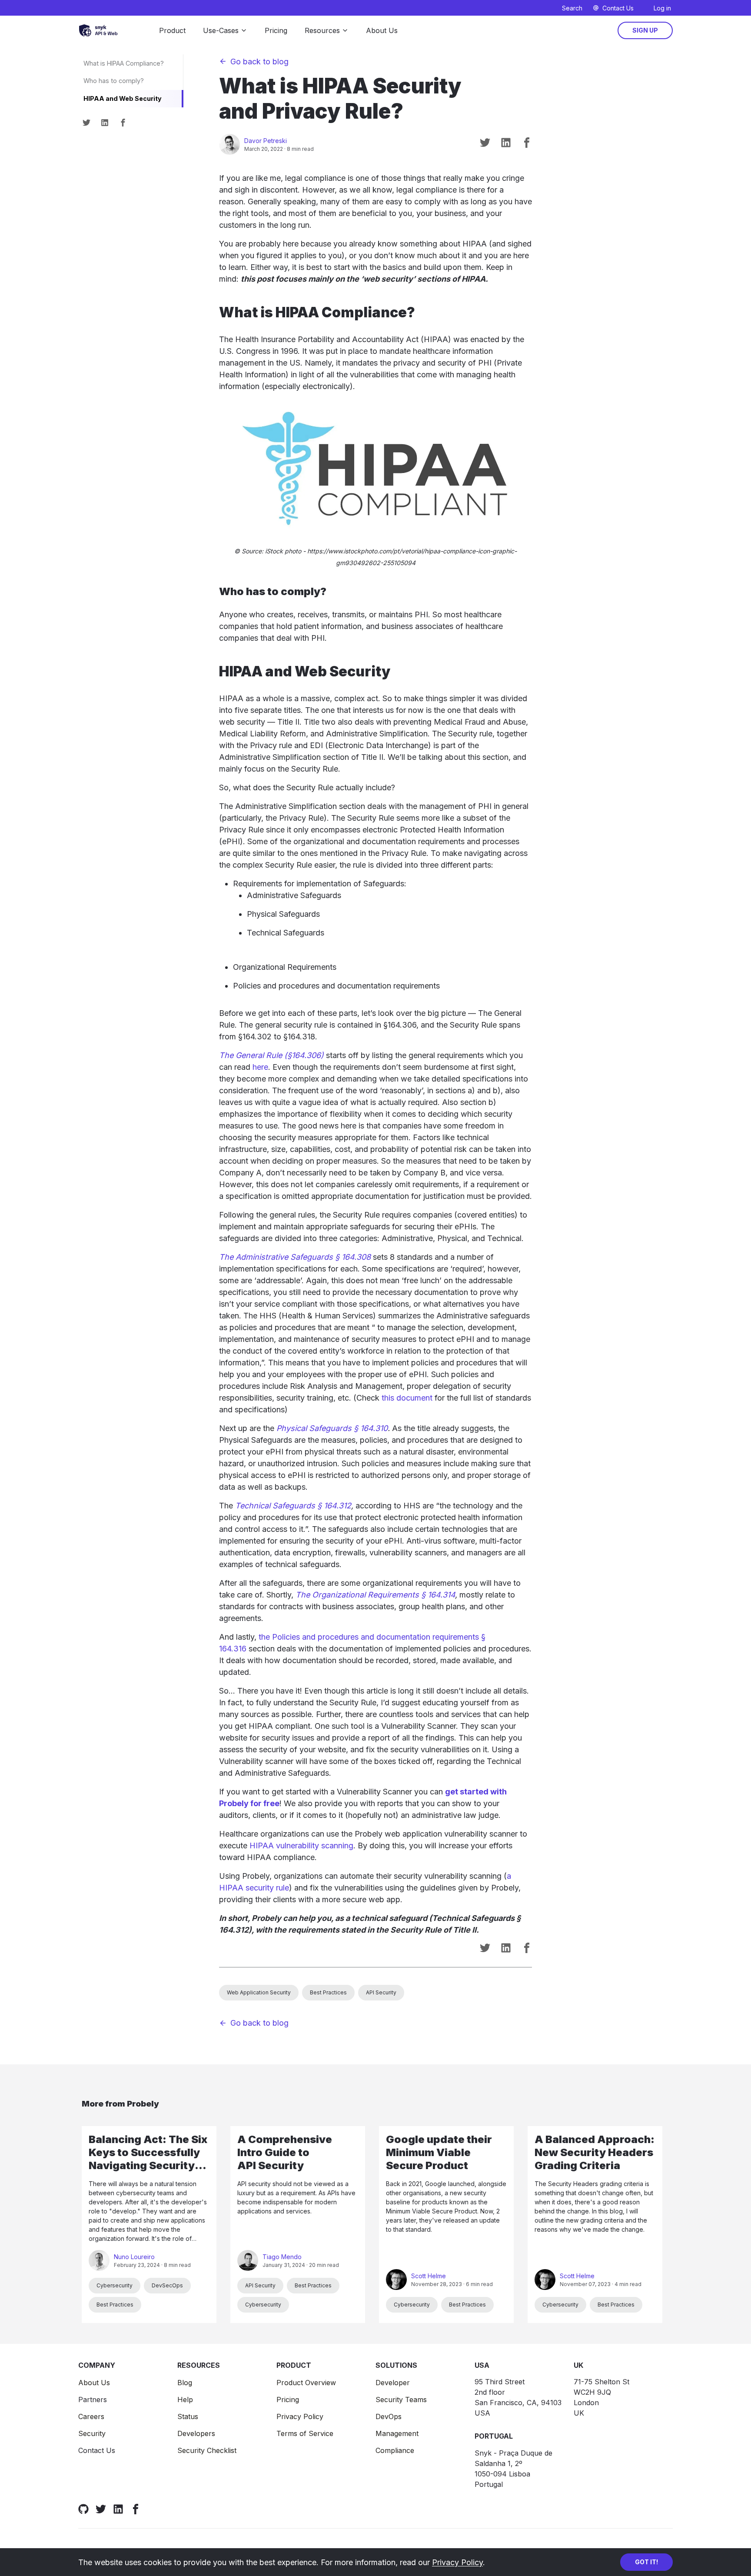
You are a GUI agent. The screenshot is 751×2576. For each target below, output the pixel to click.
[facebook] (123, 123)
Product (172, 30)
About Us (382, 30)
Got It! (646, 2562)
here (260, 1067)
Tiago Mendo (282, 2257)
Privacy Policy (457, 2562)
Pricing (276, 30)
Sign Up (645, 30)
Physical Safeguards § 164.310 (332, 1428)
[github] (83, 2509)
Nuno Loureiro (134, 2257)
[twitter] (86, 123)
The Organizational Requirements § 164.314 (375, 1595)
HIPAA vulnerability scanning (301, 1845)
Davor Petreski (266, 141)
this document (407, 1398)
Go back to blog (259, 62)
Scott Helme (429, 2276)
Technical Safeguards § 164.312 (293, 1506)
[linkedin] (105, 123)
